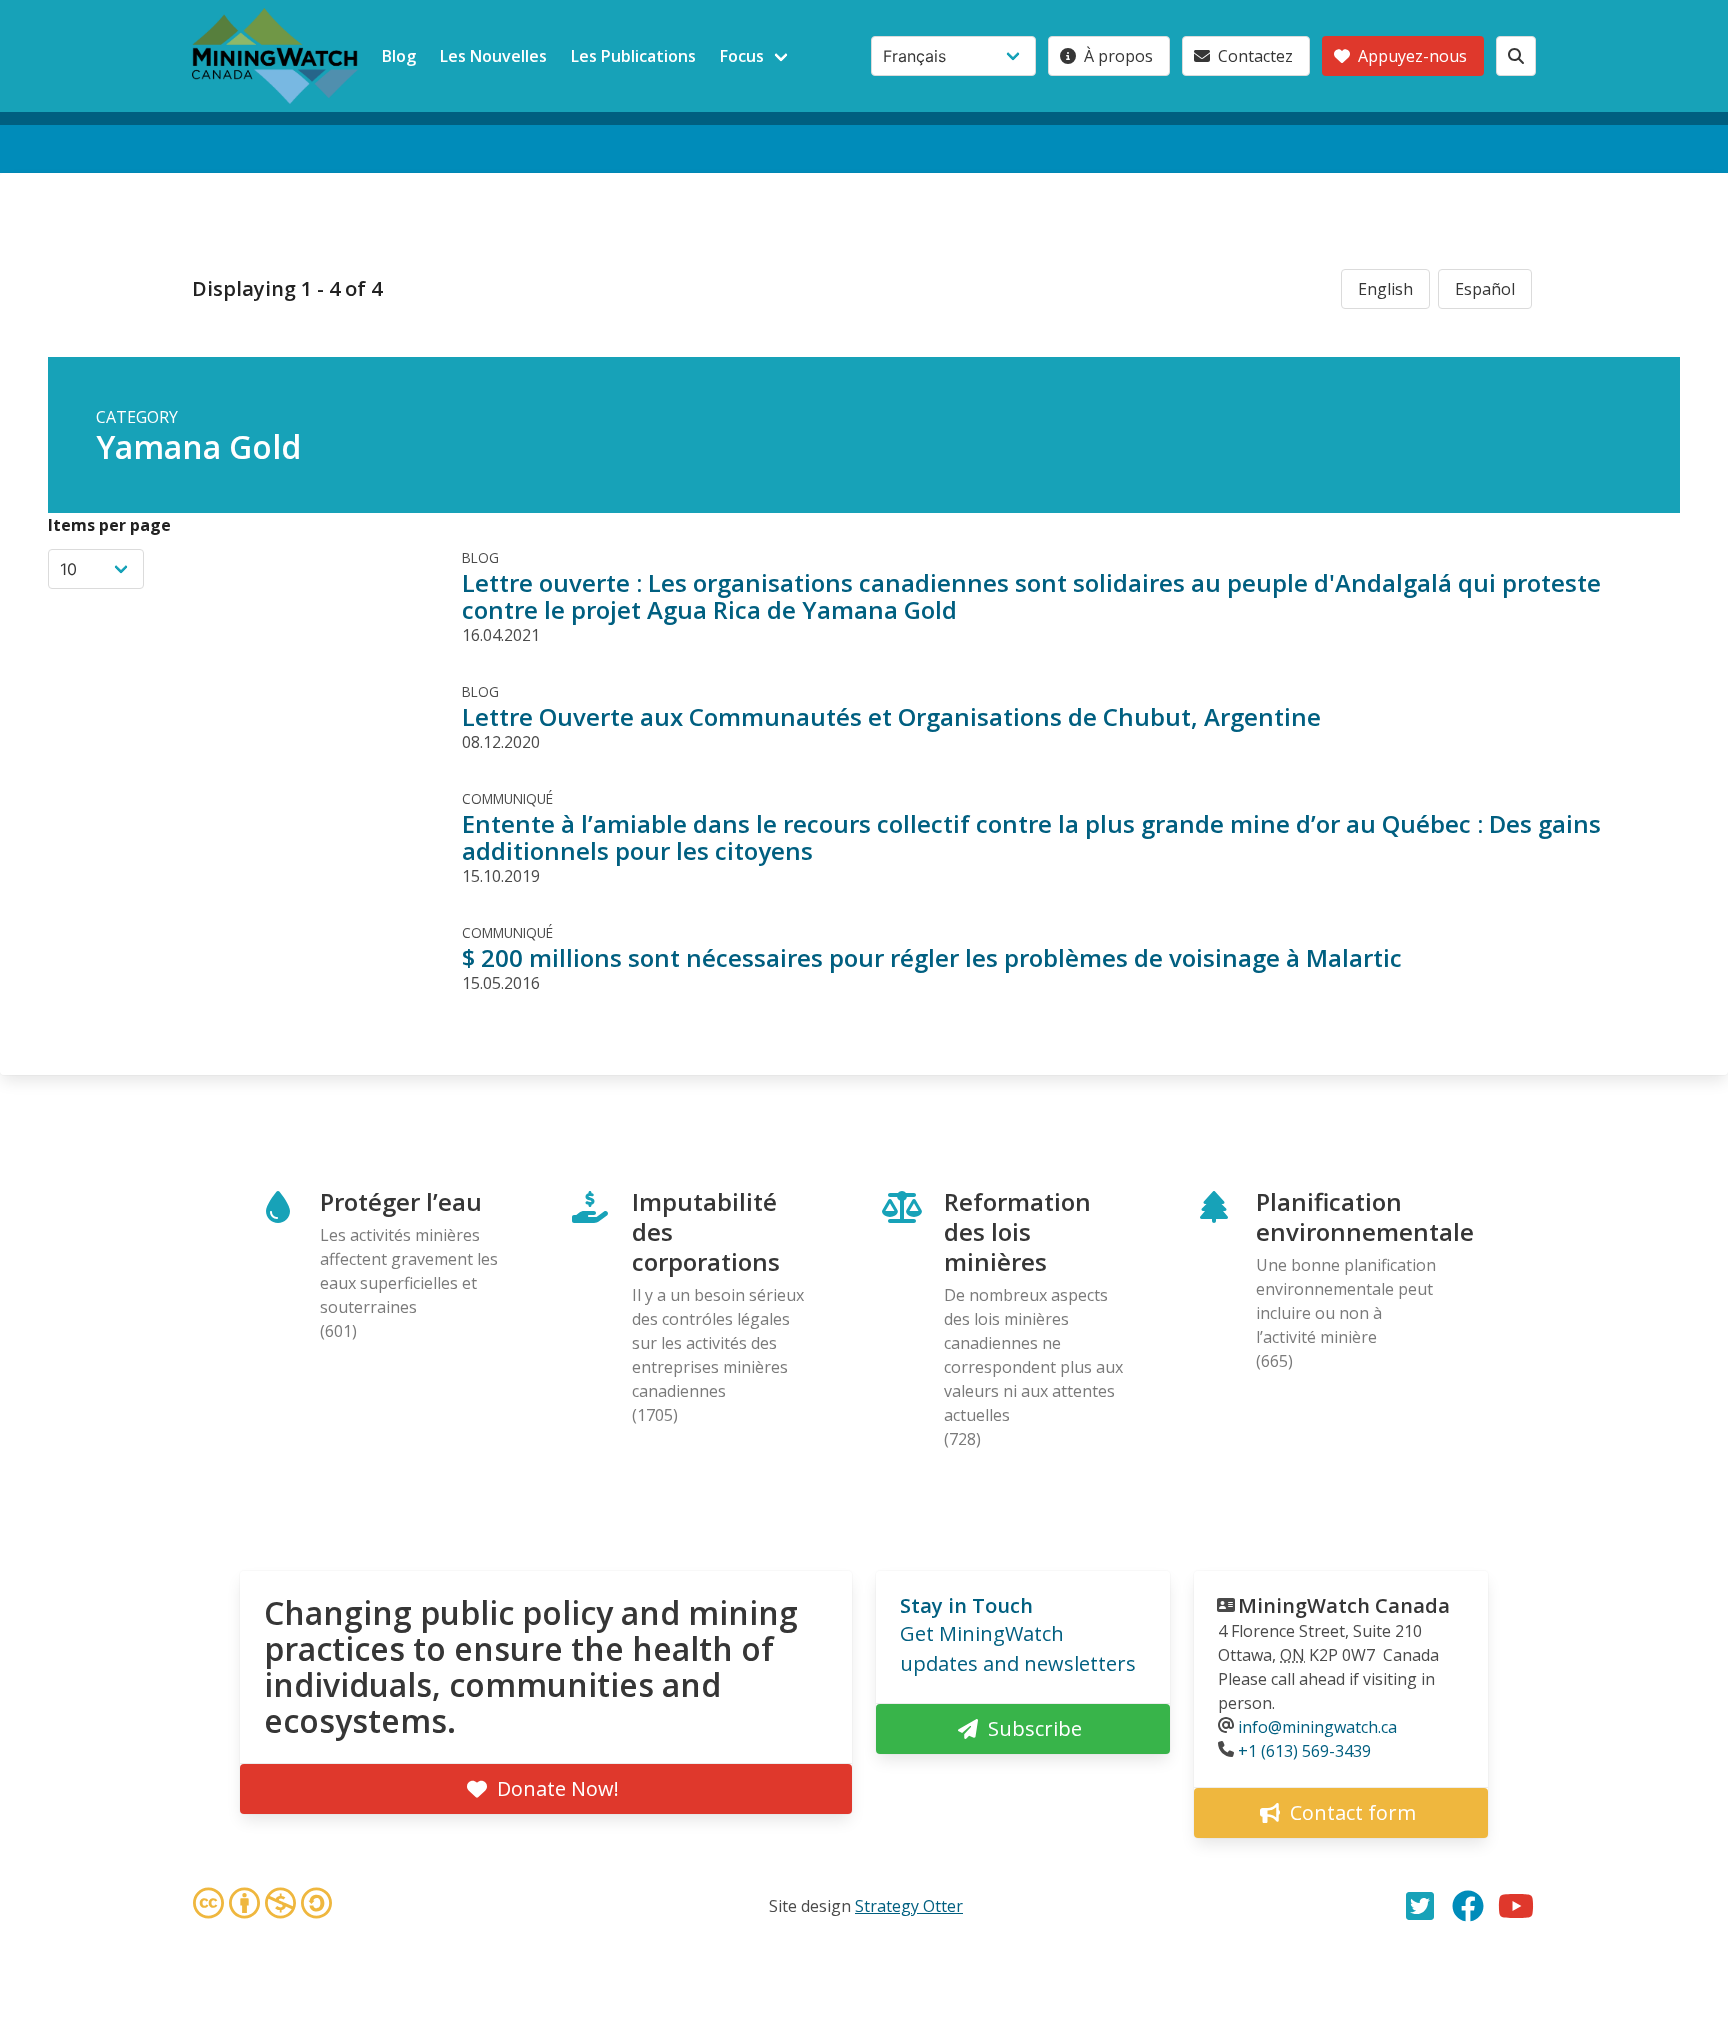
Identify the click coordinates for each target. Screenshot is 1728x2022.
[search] (1516, 56)
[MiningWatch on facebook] (1468, 1906)
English (1385, 289)
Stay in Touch (966, 1605)
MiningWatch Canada (1344, 1605)
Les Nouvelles (493, 56)
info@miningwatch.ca (1317, 1727)
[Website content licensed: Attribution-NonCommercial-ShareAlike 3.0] (262, 1906)
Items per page (109, 525)
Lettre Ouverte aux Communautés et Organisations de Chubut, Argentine (891, 716)
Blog (399, 56)
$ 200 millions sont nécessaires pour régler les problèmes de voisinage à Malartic (932, 957)
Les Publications (633, 56)
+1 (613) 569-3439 (1304, 1751)
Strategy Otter (909, 1906)
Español (1485, 289)
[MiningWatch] (275, 56)
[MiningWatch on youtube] (1516, 1906)
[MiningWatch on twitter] (1420, 1906)
